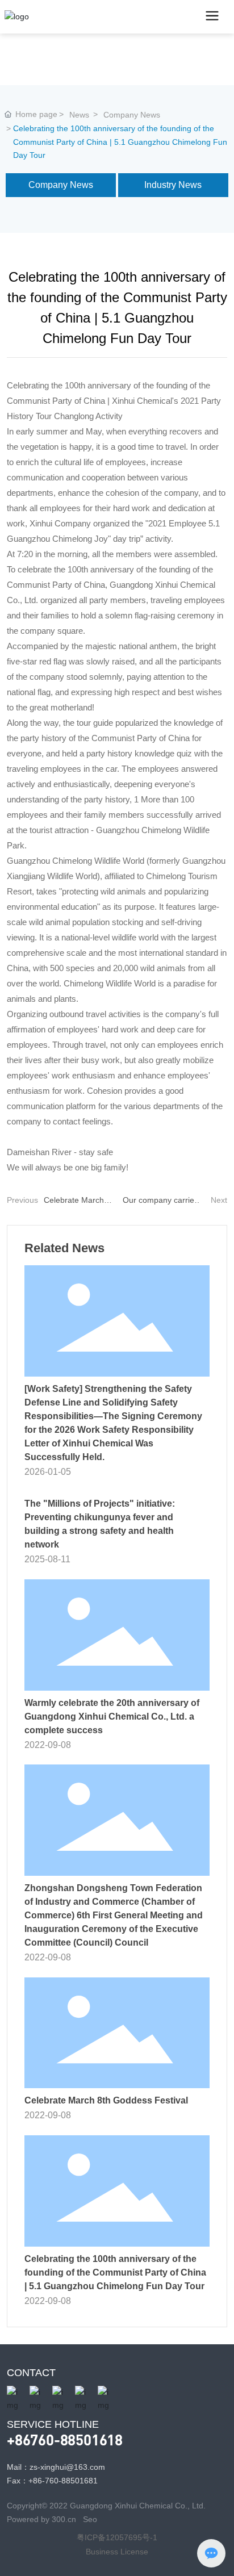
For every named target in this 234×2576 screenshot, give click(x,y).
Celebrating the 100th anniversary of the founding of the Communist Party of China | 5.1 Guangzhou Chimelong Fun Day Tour (115, 2272)
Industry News (173, 185)
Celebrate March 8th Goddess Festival (106, 2100)
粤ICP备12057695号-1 (117, 2537)
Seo (90, 2519)
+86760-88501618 (65, 2439)
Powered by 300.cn (43, 2519)
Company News (132, 115)
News (79, 115)
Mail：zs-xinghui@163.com (56, 2467)
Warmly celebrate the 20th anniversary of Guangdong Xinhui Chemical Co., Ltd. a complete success (112, 1716)
